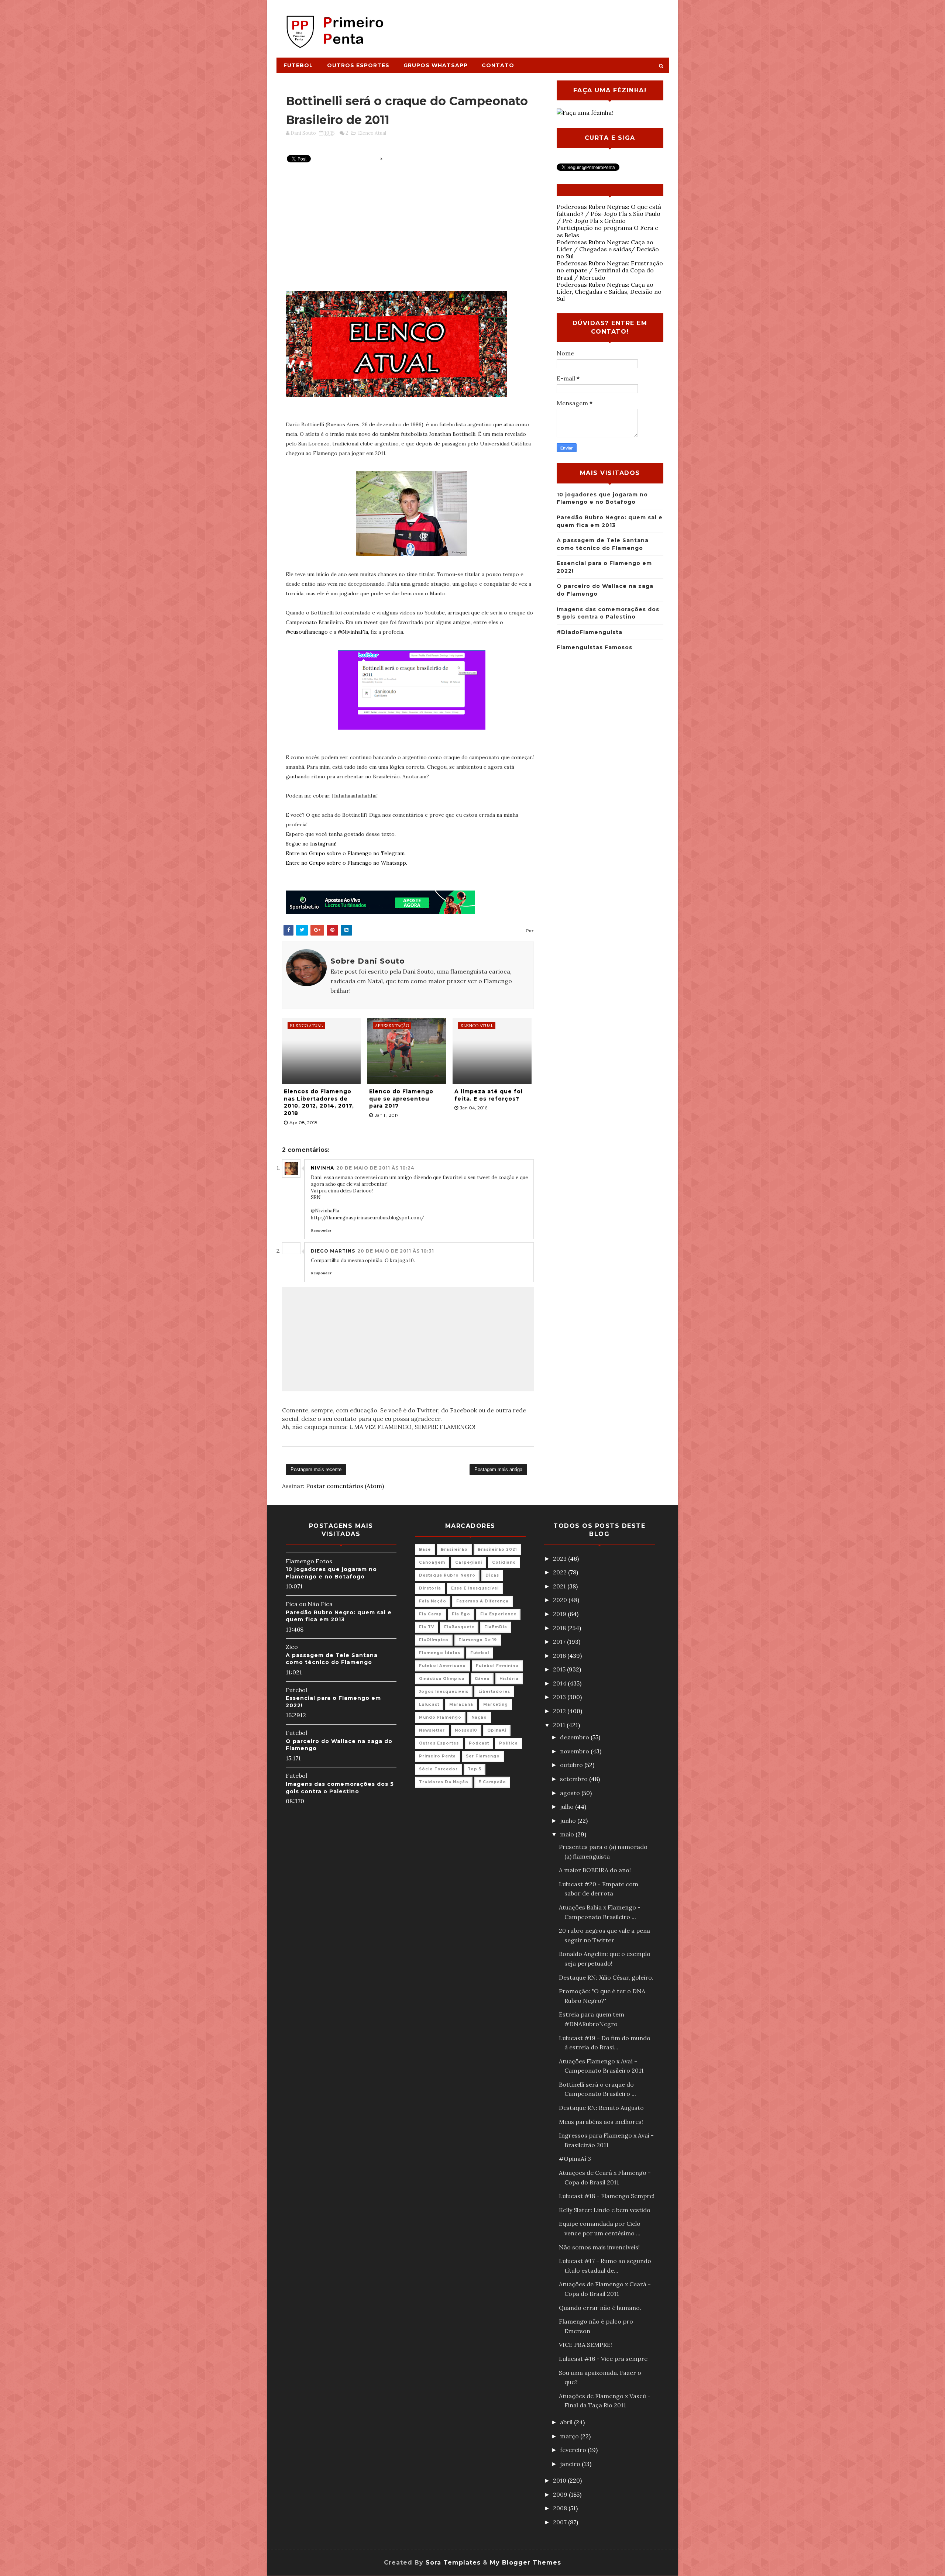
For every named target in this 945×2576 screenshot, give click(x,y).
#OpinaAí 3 (575, 2159)
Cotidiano (504, 1562)
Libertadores (494, 1692)
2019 (560, 1614)
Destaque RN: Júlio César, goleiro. (606, 1977)
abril (567, 2422)
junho (569, 1821)
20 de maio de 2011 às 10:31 (396, 1251)
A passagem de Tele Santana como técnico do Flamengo (332, 1659)
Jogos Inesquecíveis (444, 1692)
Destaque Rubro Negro (447, 1575)
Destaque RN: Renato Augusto (601, 2108)
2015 (560, 1669)
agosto (571, 1793)
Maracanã (461, 1704)
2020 (561, 1600)
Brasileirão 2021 (497, 1549)
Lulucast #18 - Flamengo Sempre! (607, 2196)
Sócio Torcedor (438, 1769)
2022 (561, 1572)
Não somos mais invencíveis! (599, 2247)
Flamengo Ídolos (440, 1653)
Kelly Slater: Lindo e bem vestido (605, 2210)
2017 (560, 1642)
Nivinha (322, 1168)
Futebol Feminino (497, 1666)
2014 (560, 1683)
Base (425, 1549)
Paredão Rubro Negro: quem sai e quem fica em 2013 (339, 1616)
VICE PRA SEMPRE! (585, 2345)
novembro (575, 1751)
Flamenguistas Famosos (595, 647)
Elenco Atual (372, 133)
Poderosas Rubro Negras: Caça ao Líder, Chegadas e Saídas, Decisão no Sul (609, 292)
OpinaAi (497, 1730)
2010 (560, 2480)
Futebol (298, 65)
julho (568, 1807)
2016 (560, 1656)
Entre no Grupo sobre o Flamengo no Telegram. (346, 853)
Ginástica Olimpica (442, 1679)
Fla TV (427, 1627)
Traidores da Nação (444, 1782)
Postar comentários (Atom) (345, 1486)
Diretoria (430, 1588)
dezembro (575, 1737)
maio (568, 1834)
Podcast (479, 1743)
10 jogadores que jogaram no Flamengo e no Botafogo (331, 1573)
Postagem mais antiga (498, 1469)
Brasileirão (454, 1549)
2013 (560, 1697)
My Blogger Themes (525, 2563)
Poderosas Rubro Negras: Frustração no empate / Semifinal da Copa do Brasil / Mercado (610, 270)
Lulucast (429, 1704)
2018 (560, 1628)
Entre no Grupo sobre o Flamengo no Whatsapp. (346, 863)
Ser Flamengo (483, 1756)
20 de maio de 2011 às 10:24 (375, 1168)
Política (508, 1743)
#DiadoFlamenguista (590, 632)
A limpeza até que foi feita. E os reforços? (489, 1095)
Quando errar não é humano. (600, 2308)
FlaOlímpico (434, 1640)
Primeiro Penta (437, 1756)
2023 (561, 1559)
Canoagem (432, 1562)
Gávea (482, 1679)
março (570, 2436)
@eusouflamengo (307, 632)
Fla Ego (461, 1614)
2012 (560, 1711)
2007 (561, 2522)
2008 (561, 2508)
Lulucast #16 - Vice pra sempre (603, 2359)
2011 (560, 1725)
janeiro (571, 2464)
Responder (321, 1230)
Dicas (492, 1575)
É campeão (492, 1782)
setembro (575, 1779)
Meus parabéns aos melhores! (601, 2122)
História (509, 1679)
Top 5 (475, 1769)
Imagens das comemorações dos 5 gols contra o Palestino (340, 1788)
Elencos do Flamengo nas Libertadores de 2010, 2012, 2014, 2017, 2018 (319, 1102)
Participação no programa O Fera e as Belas (607, 231)
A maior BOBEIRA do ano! (595, 1870)
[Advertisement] (534, 25)
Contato (498, 65)
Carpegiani (469, 1562)
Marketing (496, 1704)
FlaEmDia (496, 1627)
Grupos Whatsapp (436, 65)
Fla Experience (498, 1614)
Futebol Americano (442, 1666)
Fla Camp (430, 1614)
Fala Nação (433, 1601)
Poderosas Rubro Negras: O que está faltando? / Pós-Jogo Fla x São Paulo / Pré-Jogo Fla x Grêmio (609, 214)
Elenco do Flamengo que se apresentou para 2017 (401, 1098)
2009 (561, 2494)
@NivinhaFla (353, 632)
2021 (560, 1586)
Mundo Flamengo (440, 1717)
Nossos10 (466, 1730)
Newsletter (432, 1730)
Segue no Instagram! (311, 844)
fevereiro (574, 2450)
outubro (572, 1765)
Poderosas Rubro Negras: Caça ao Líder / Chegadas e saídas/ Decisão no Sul (608, 249)
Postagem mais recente (316, 1469)
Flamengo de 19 (478, 1640)
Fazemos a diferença (482, 1601)
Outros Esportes (358, 65)
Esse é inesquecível (475, 1588)
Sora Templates (453, 2563)
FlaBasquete (459, 1627)
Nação (479, 1717)
